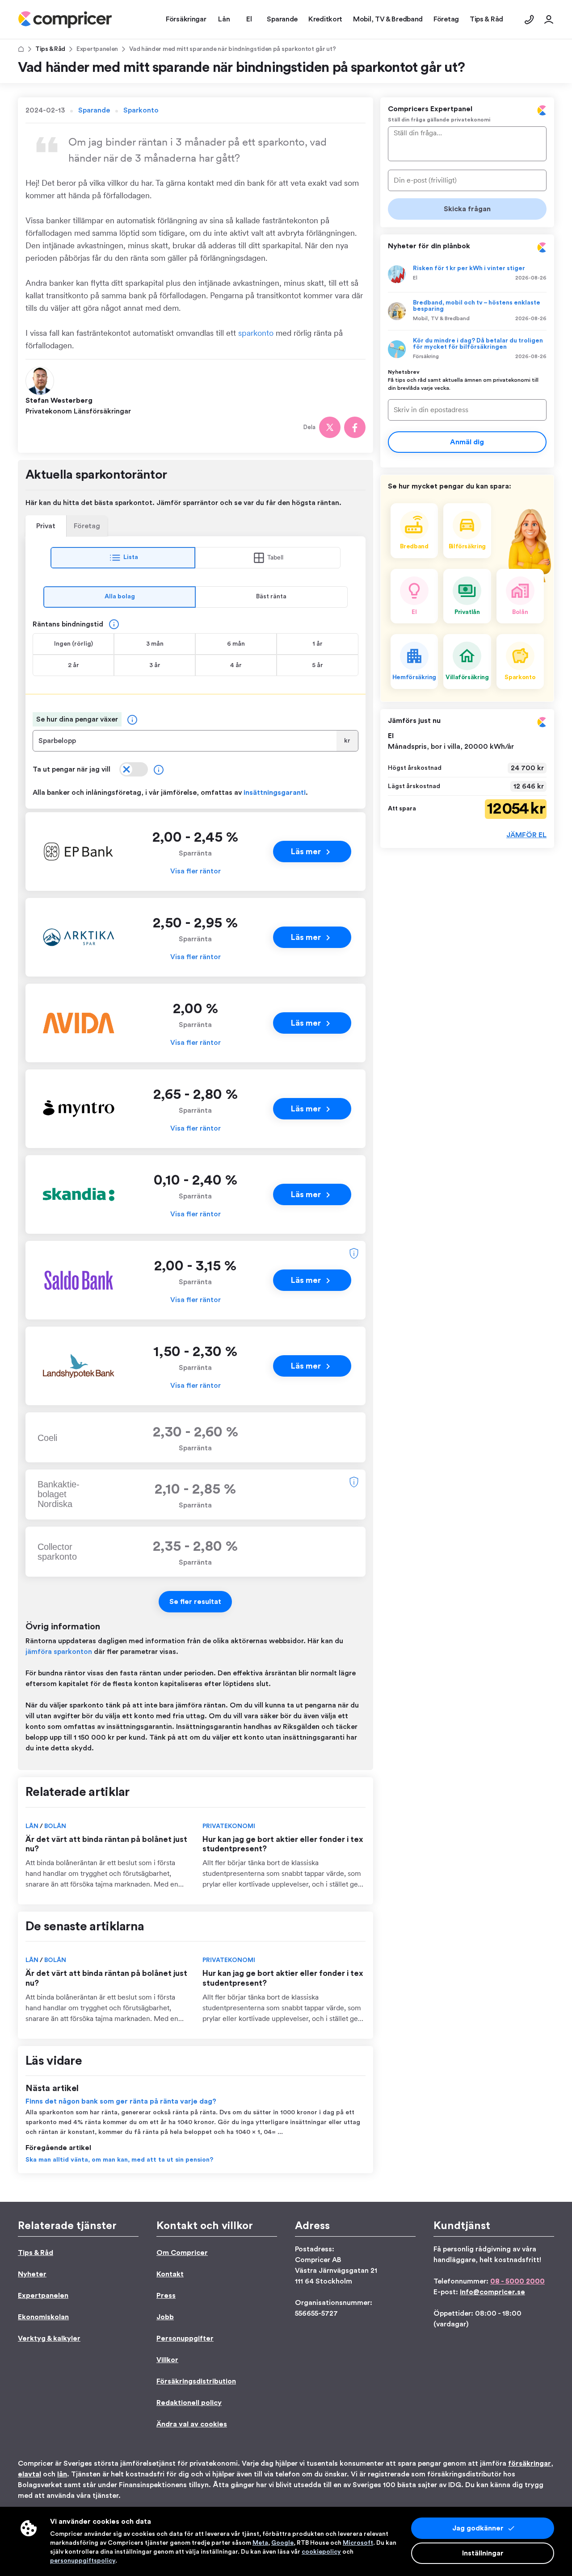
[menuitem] (65, 20)
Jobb (165, 2317)
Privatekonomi (229, 1826)
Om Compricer (182, 2253)
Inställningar (483, 2553)
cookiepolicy (321, 2552)
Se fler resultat (195, 1602)
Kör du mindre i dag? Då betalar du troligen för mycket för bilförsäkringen (478, 344)
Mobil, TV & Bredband (441, 318)
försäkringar (530, 2463)
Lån (33, 1826)
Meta (260, 2543)
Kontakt (170, 2274)
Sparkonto (141, 110)
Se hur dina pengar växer (77, 719)
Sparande (94, 110)
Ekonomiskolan (43, 2317)
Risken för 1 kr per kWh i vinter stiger (469, 268)
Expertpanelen (97, 49)
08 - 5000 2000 (517, 2281)
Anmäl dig (467, 442)
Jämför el (526, 835)
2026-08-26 (531, 278)
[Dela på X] (330, 427)
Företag (87, 526)
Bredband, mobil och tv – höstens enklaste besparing (477, 306)
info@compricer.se (492, 2292)
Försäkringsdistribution (196, 2381)
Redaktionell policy (189, 2403)
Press (166, 2296)
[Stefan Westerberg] (42, 380)
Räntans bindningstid (68, 624)
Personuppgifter (185, 2338)
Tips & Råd (50, 49)
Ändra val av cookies (192, 2424)
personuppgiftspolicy (83, 2561)
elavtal (29, 2474)
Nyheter (32, 2274)
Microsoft (358, 2543)
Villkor (167, 2360)
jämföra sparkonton (59, 1652)
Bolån (55, 1826)
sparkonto (256, 333)
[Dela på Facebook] (355, 427)
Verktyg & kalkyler (49, 2338)
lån (62, 2474)
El (415, 278)
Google (282, 2543)
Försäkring (426, 356)
